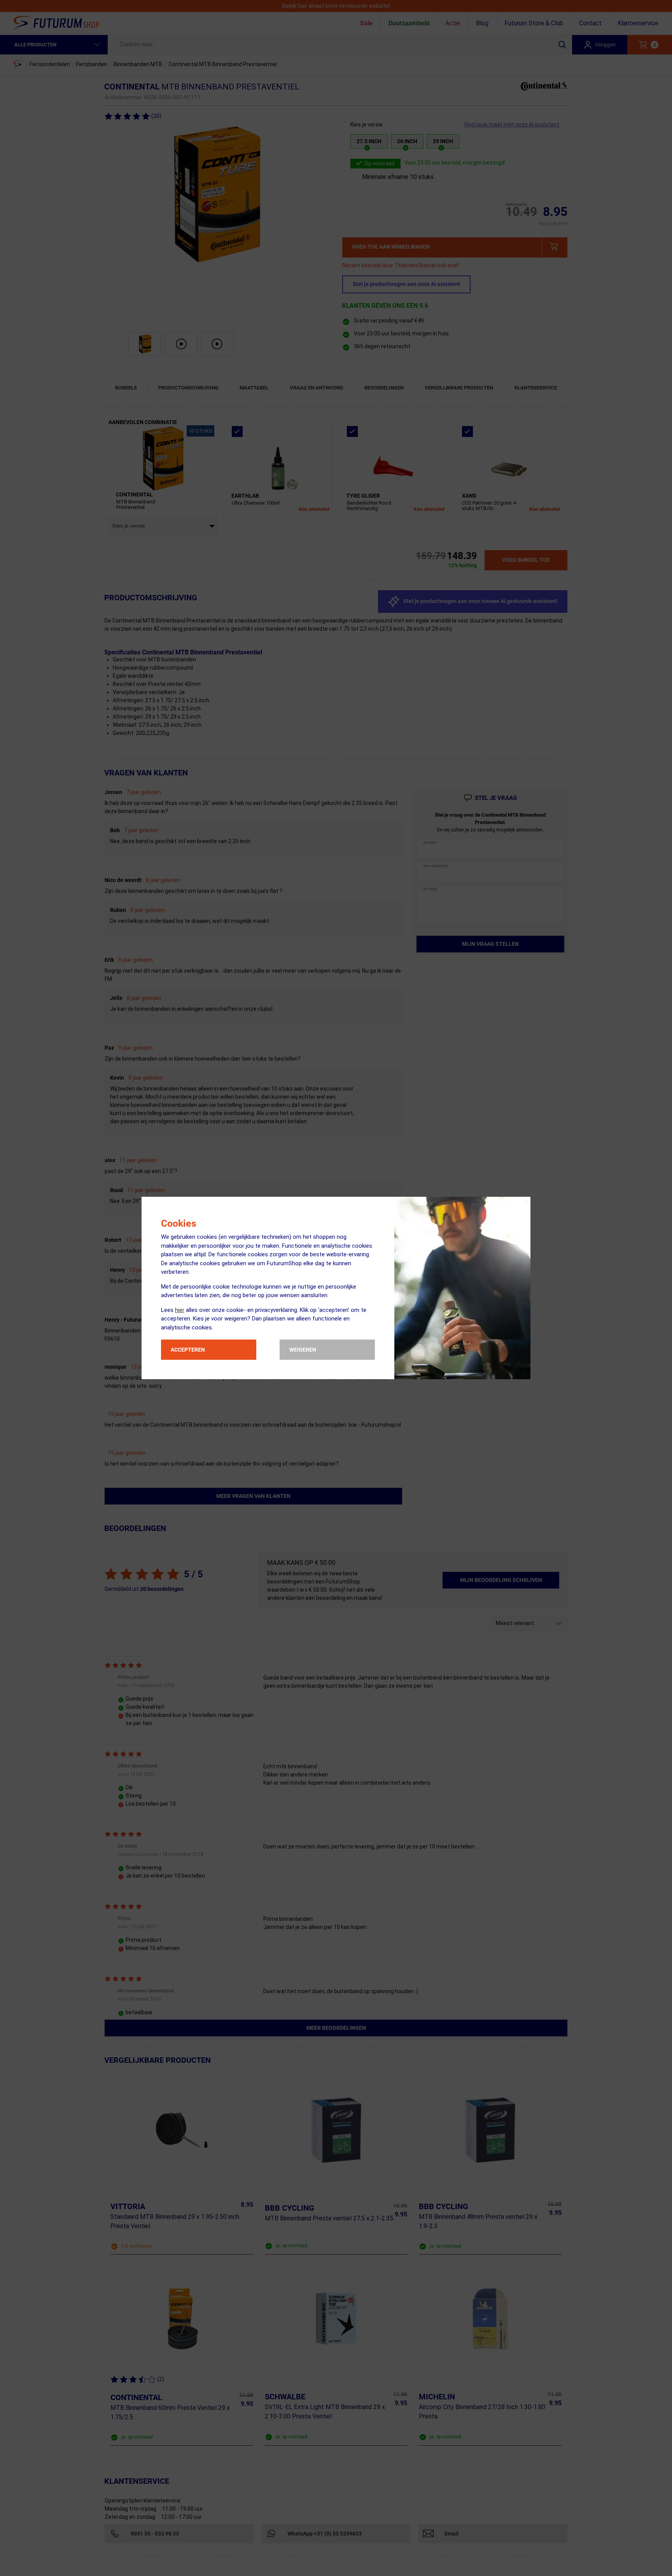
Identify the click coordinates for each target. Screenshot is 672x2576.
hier (180, 1310)
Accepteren (188, 1350)
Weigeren (303, 1350)
